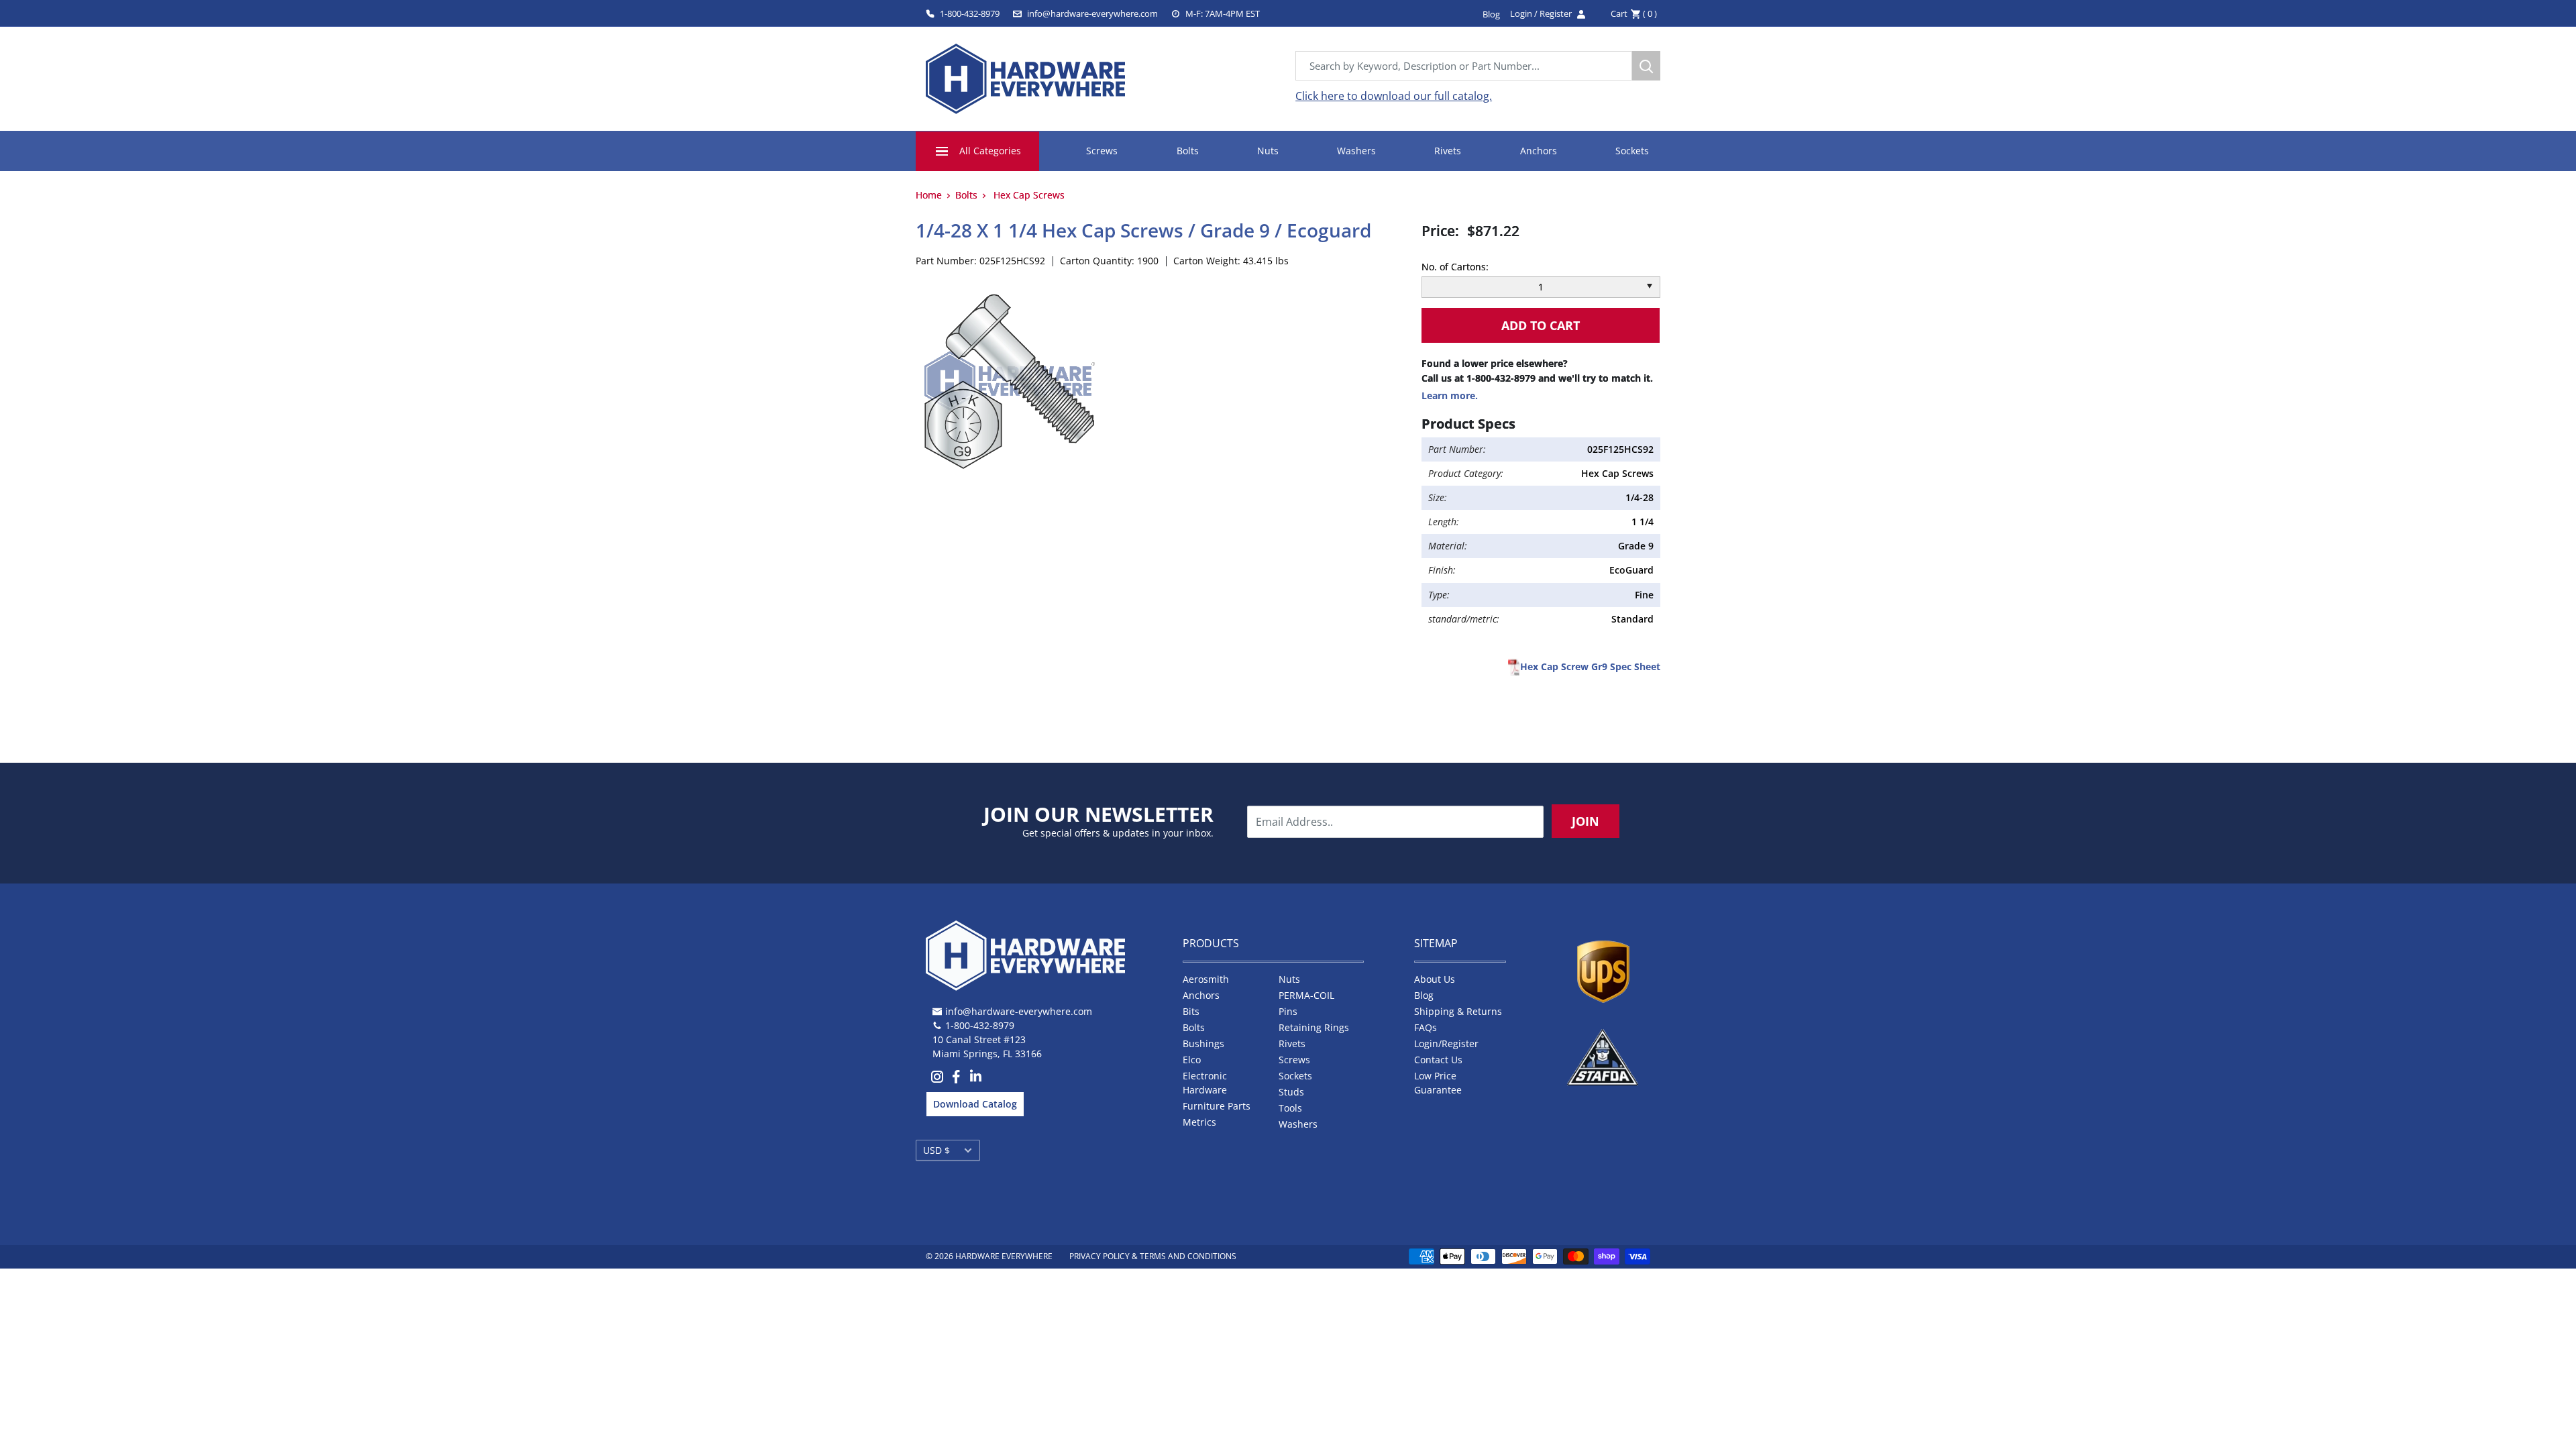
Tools (1290, 1108)
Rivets (1448, 151)
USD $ (936, 1150)
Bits (1191, 1011)
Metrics (1199, 1122)
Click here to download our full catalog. (1394, 96)
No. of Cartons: (1455, 267)
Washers (1356, 151)
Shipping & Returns (1458, 1011)
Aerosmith (1206, 979)
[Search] (1646, 66)
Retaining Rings (1314, 1027)
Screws (1102, 151)
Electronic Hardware (1205, 1083)
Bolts (1188, 151)
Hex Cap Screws (1029, 195)
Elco (1192, 1060)
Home (929, 195)
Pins (1288, 1011)
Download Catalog (975, 1104)
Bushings (1203, 1043)
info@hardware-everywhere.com (1092, 13)
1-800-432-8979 (970, 13)
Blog (1424, 995)
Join (1586, 821)
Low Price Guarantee (1438, 1083)
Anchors (1539, 151)
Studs (1291, 1092)
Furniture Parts (1217, 1106)
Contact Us (1438, 1060)
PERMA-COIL (1306, 995)
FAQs (1426, 1027)
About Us (1435, 979)
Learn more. (1450, 395)
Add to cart (1541, 325)
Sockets (1632, 151)
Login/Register (1446, 1043)
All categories (990, 151)
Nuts (1268, 151)
